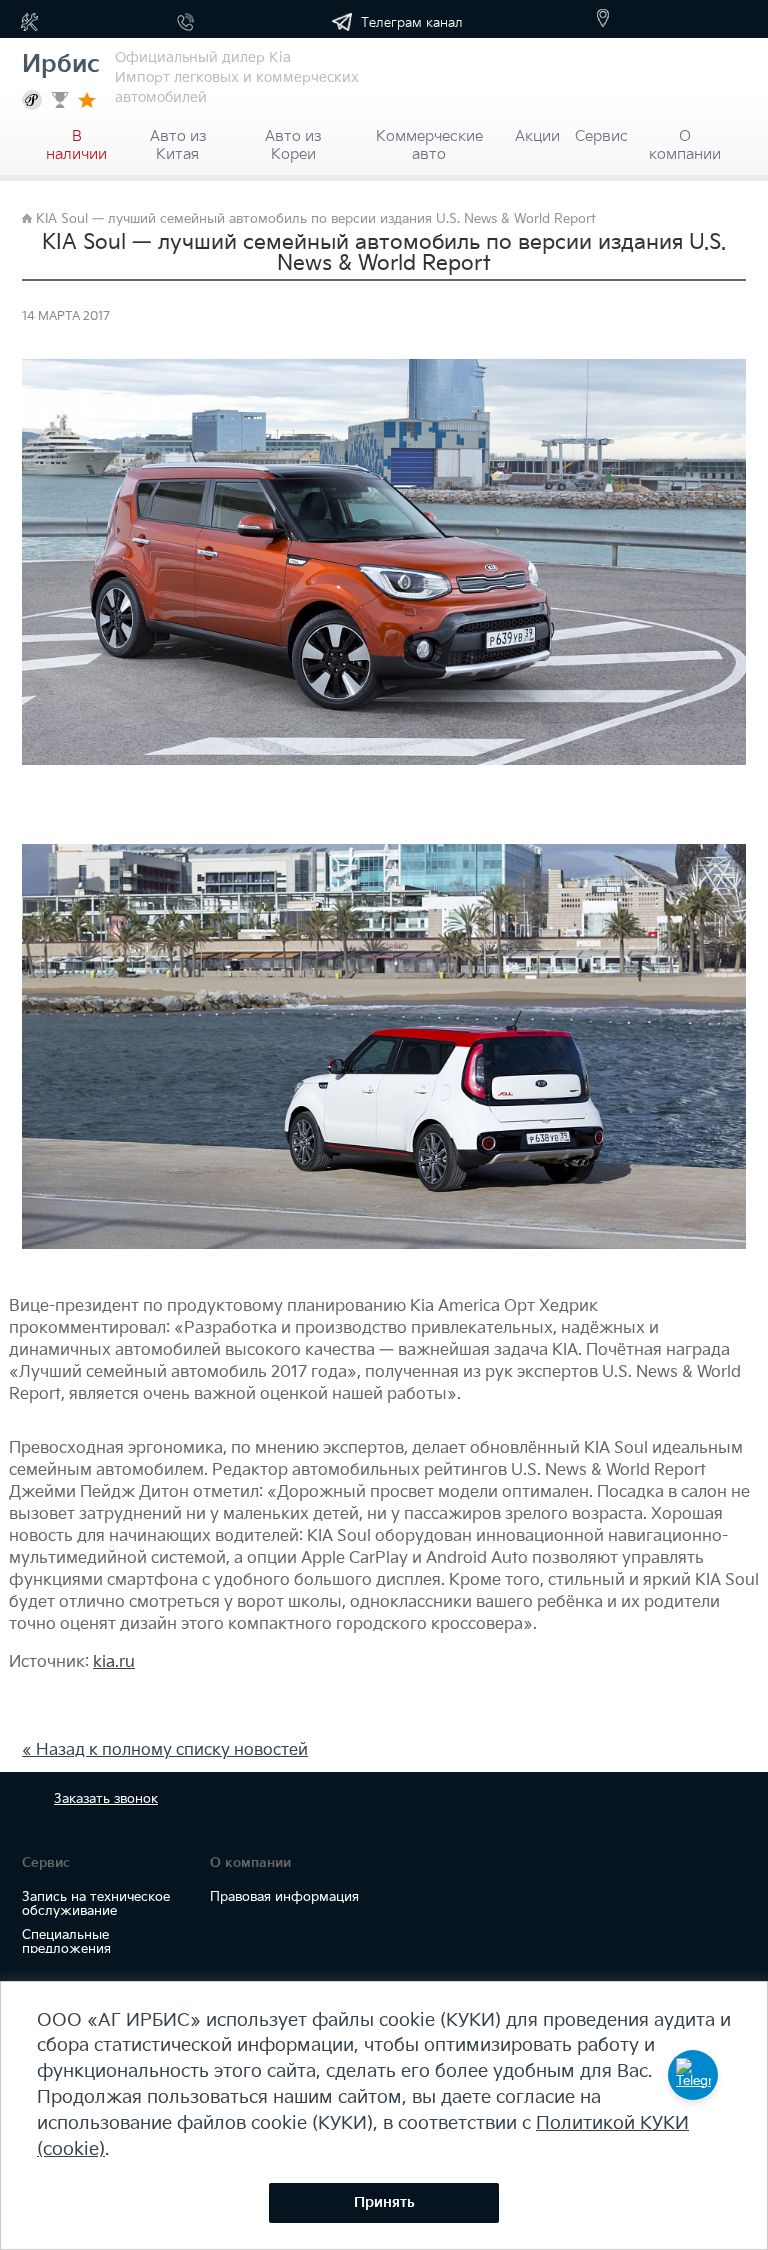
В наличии (76, 139)
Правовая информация (284, 1897)
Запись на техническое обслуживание (96, 1904)
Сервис (601, 136)
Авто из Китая (178, 139)
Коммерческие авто (429, 139)
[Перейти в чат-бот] (693, 2075)
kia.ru (114, 1662)
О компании (685, 139)
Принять (384, 2202)
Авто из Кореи (293, 139)
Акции (537, 136)
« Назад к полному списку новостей (165, 1750)
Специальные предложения (66, 1942)
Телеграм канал (410, 23)
